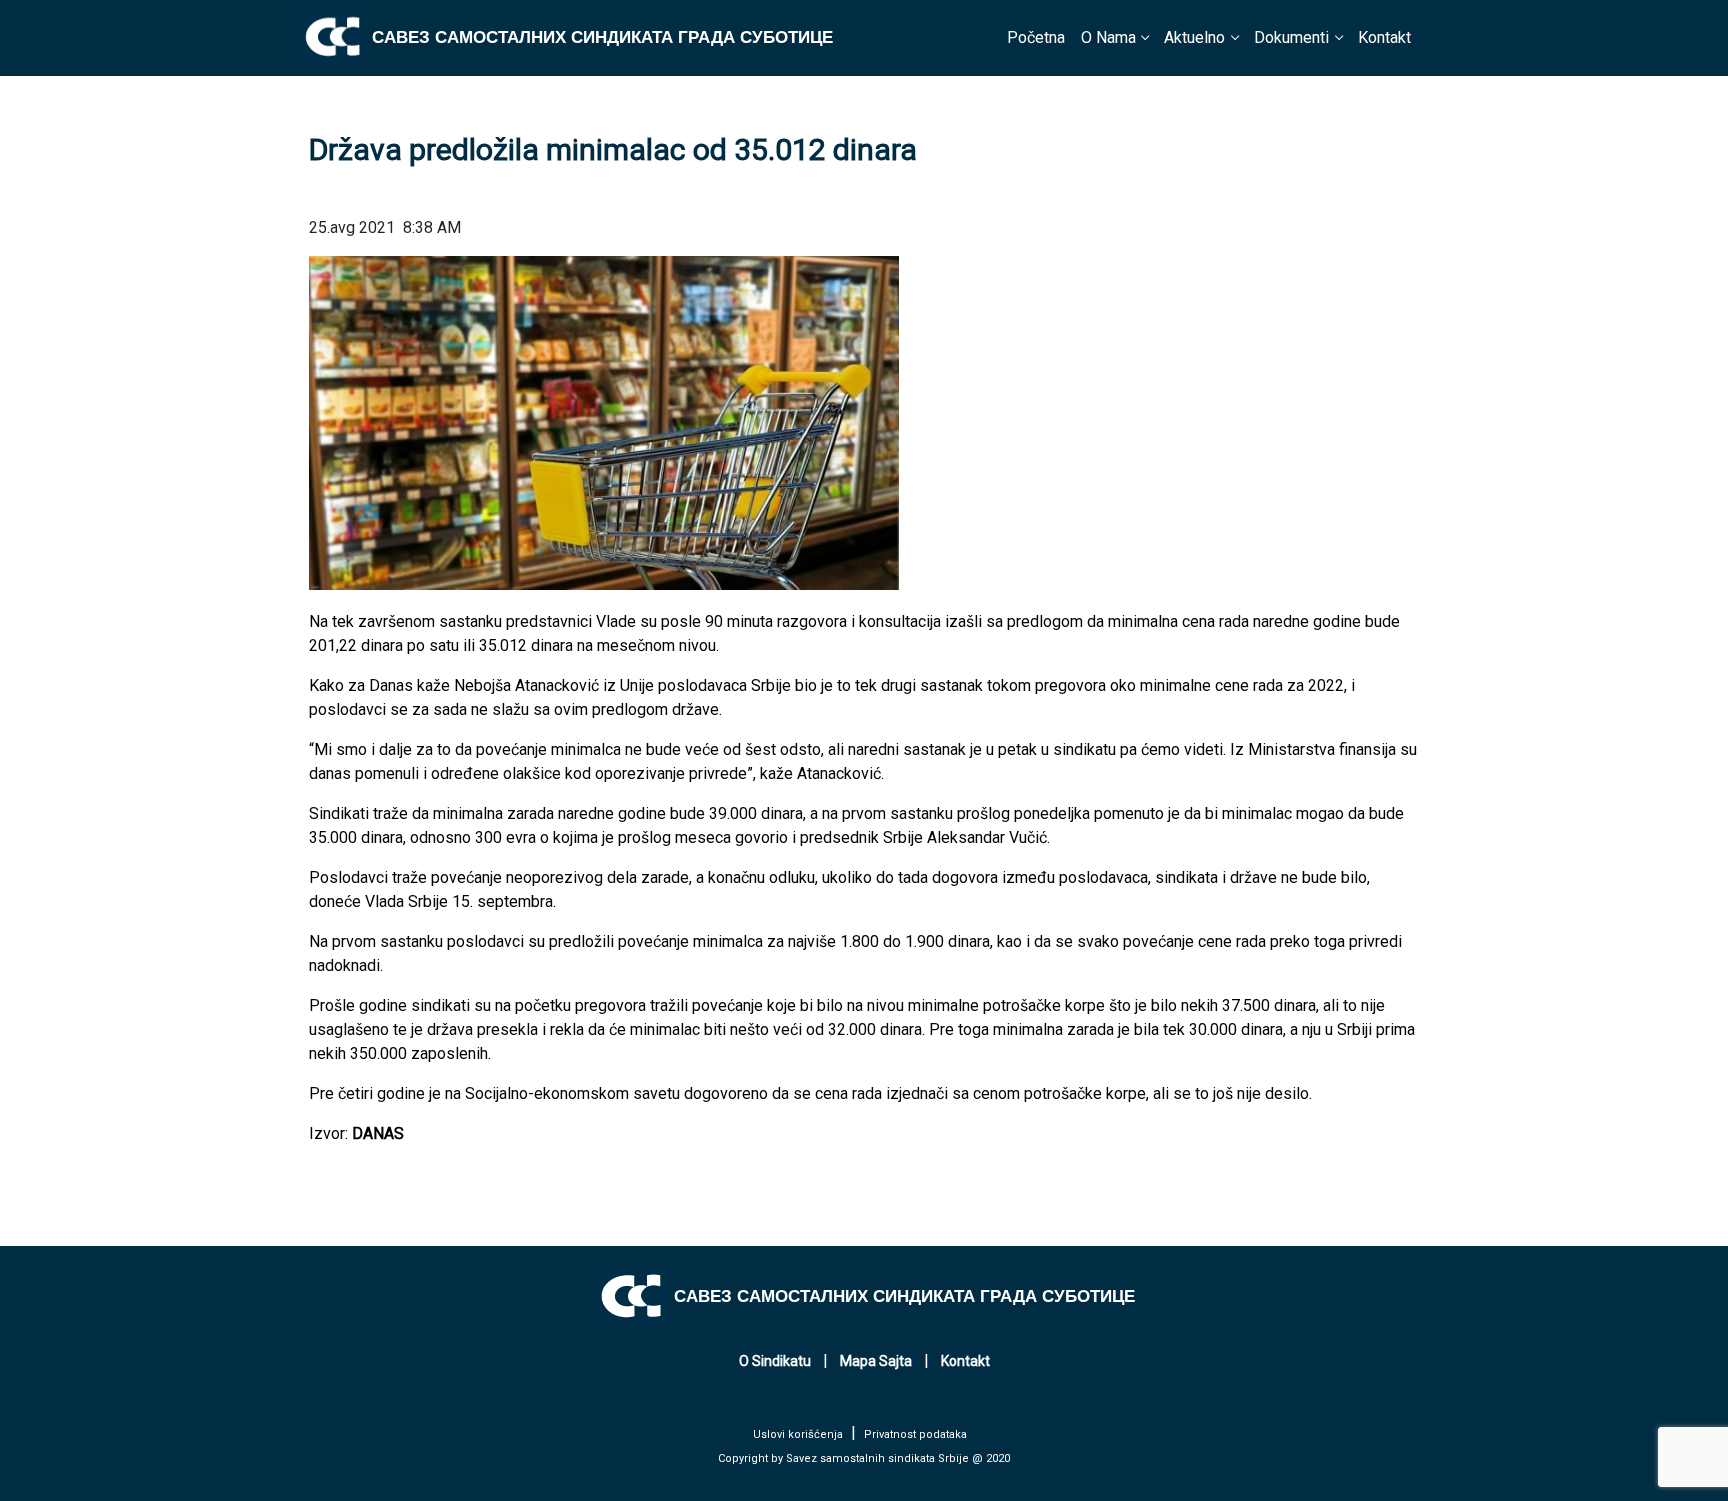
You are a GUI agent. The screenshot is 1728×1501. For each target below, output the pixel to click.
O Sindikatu (775, 1361)
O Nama (1108, 37)
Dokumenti (1291, 37)
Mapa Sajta (876, 1361)
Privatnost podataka (915, 1434)
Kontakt (1384, 37)
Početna (1036, 37)
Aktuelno (1194, 37)
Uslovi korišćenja (798, 1434)
